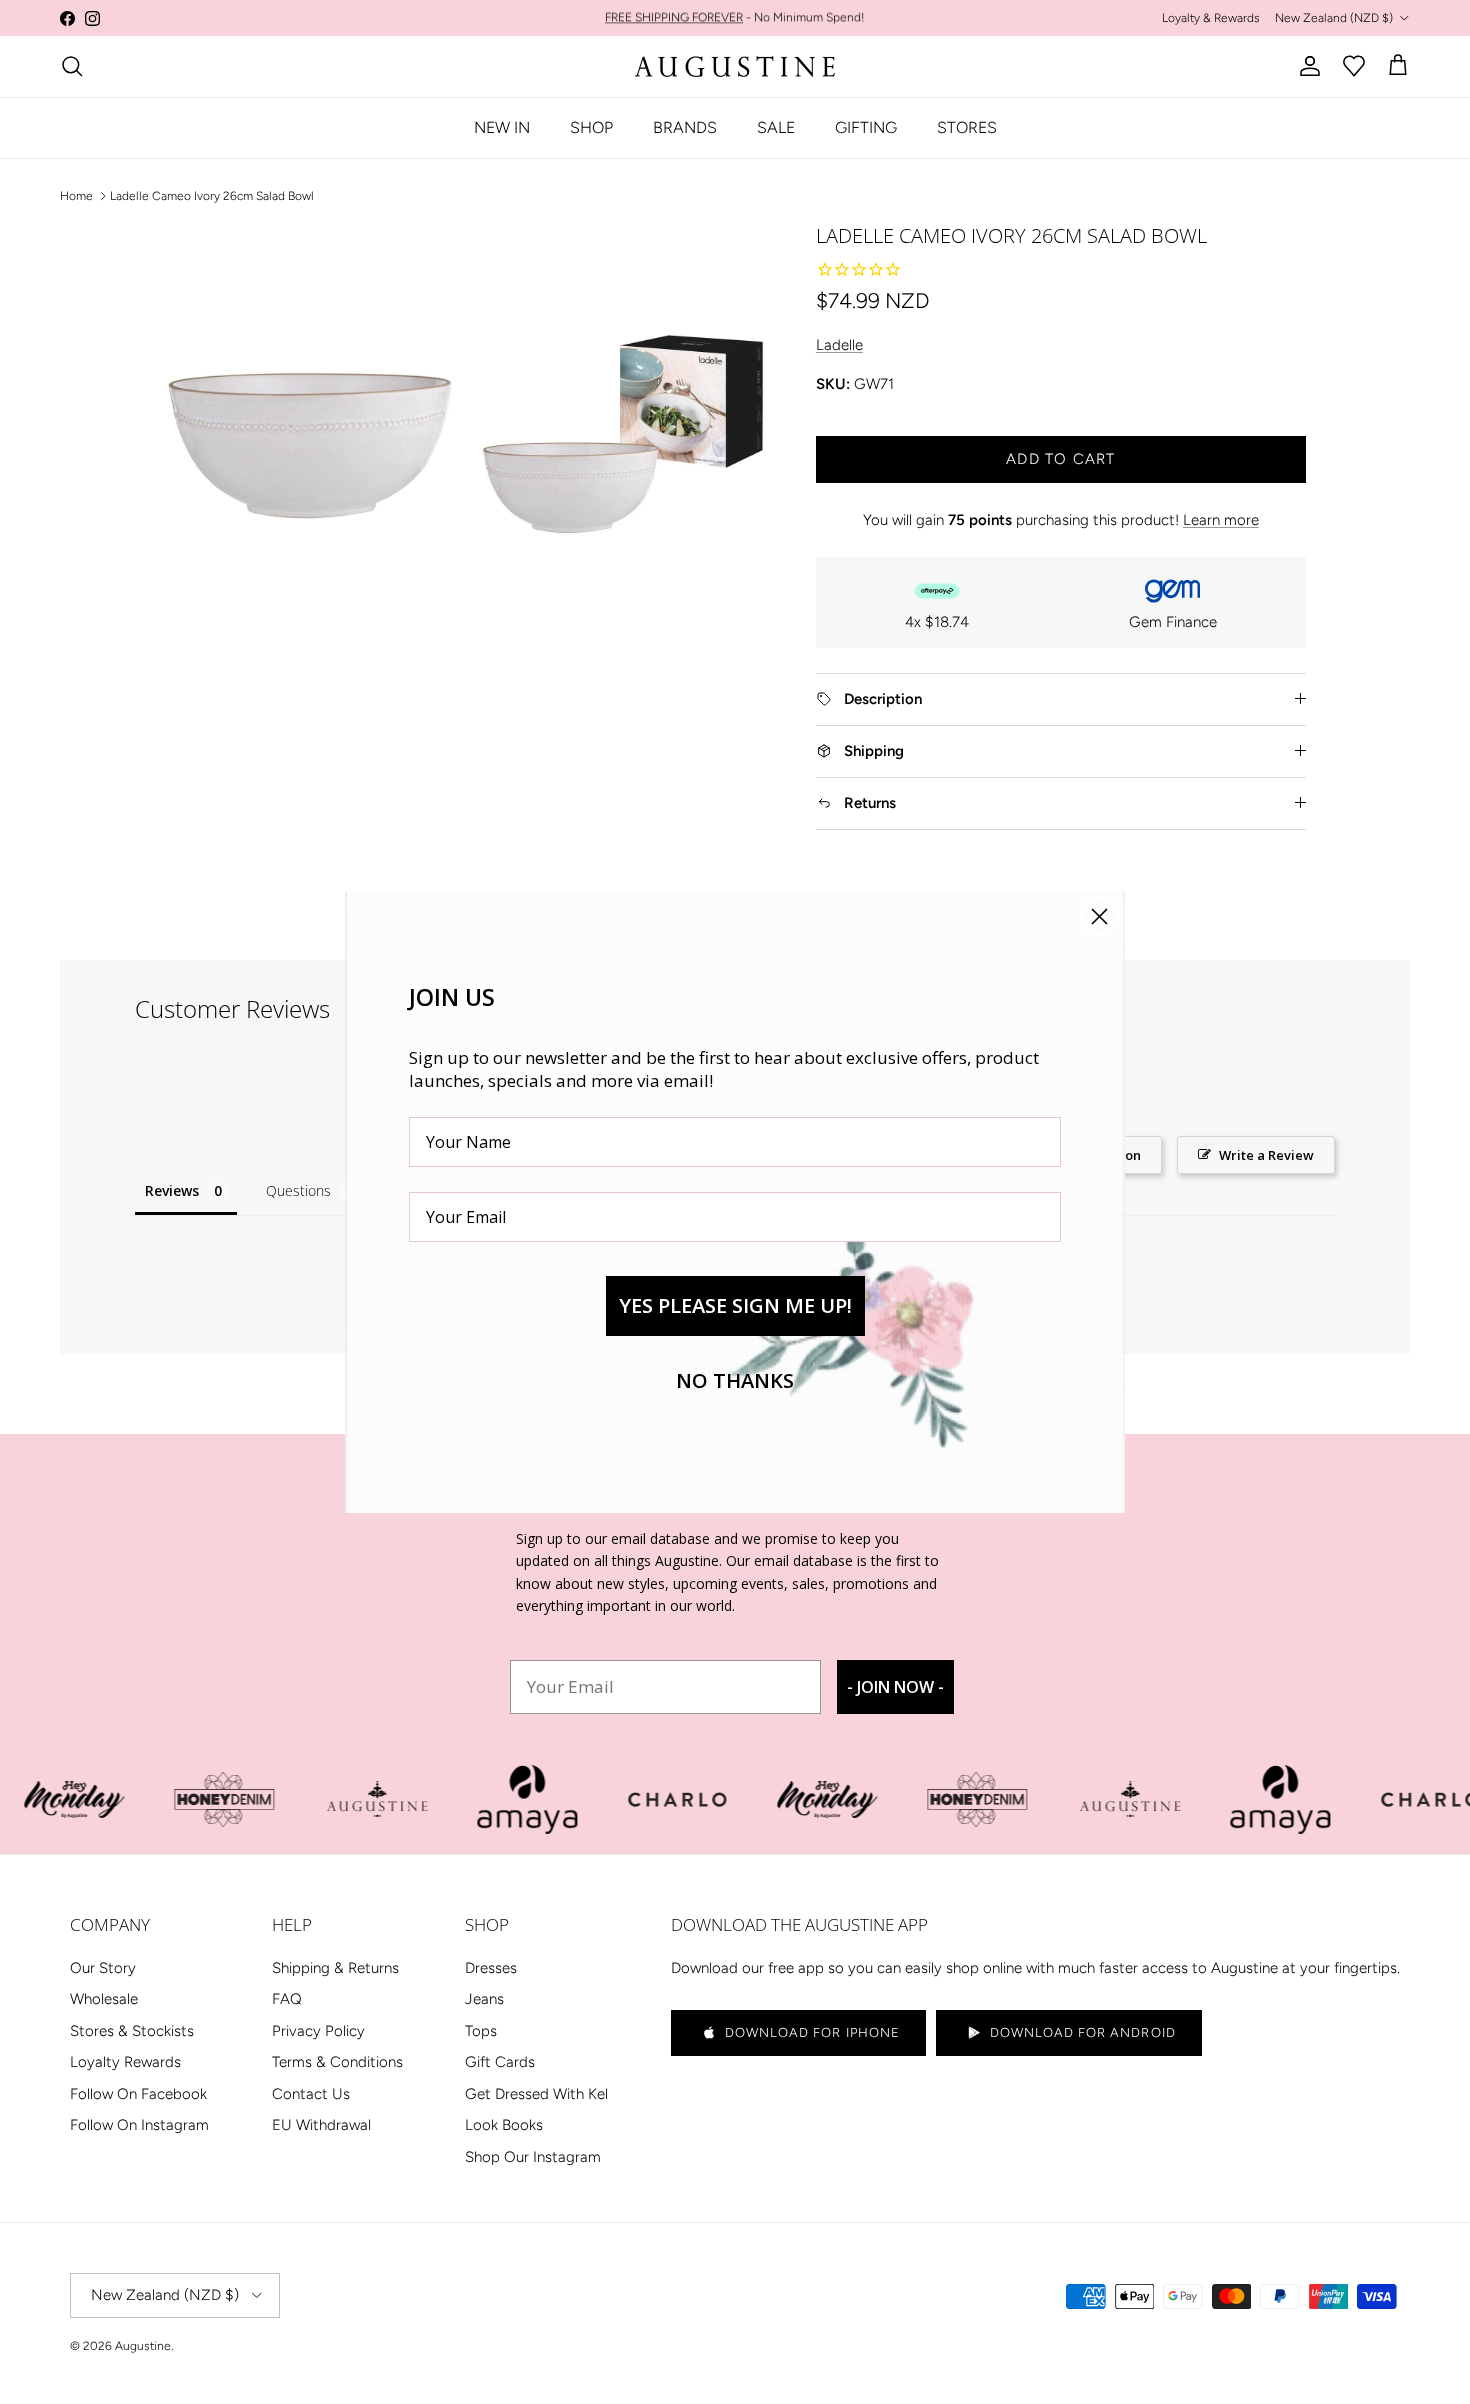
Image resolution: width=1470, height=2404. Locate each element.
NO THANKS (735, 1380)
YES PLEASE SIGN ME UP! (735, 1305)
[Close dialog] (1099, 916)
